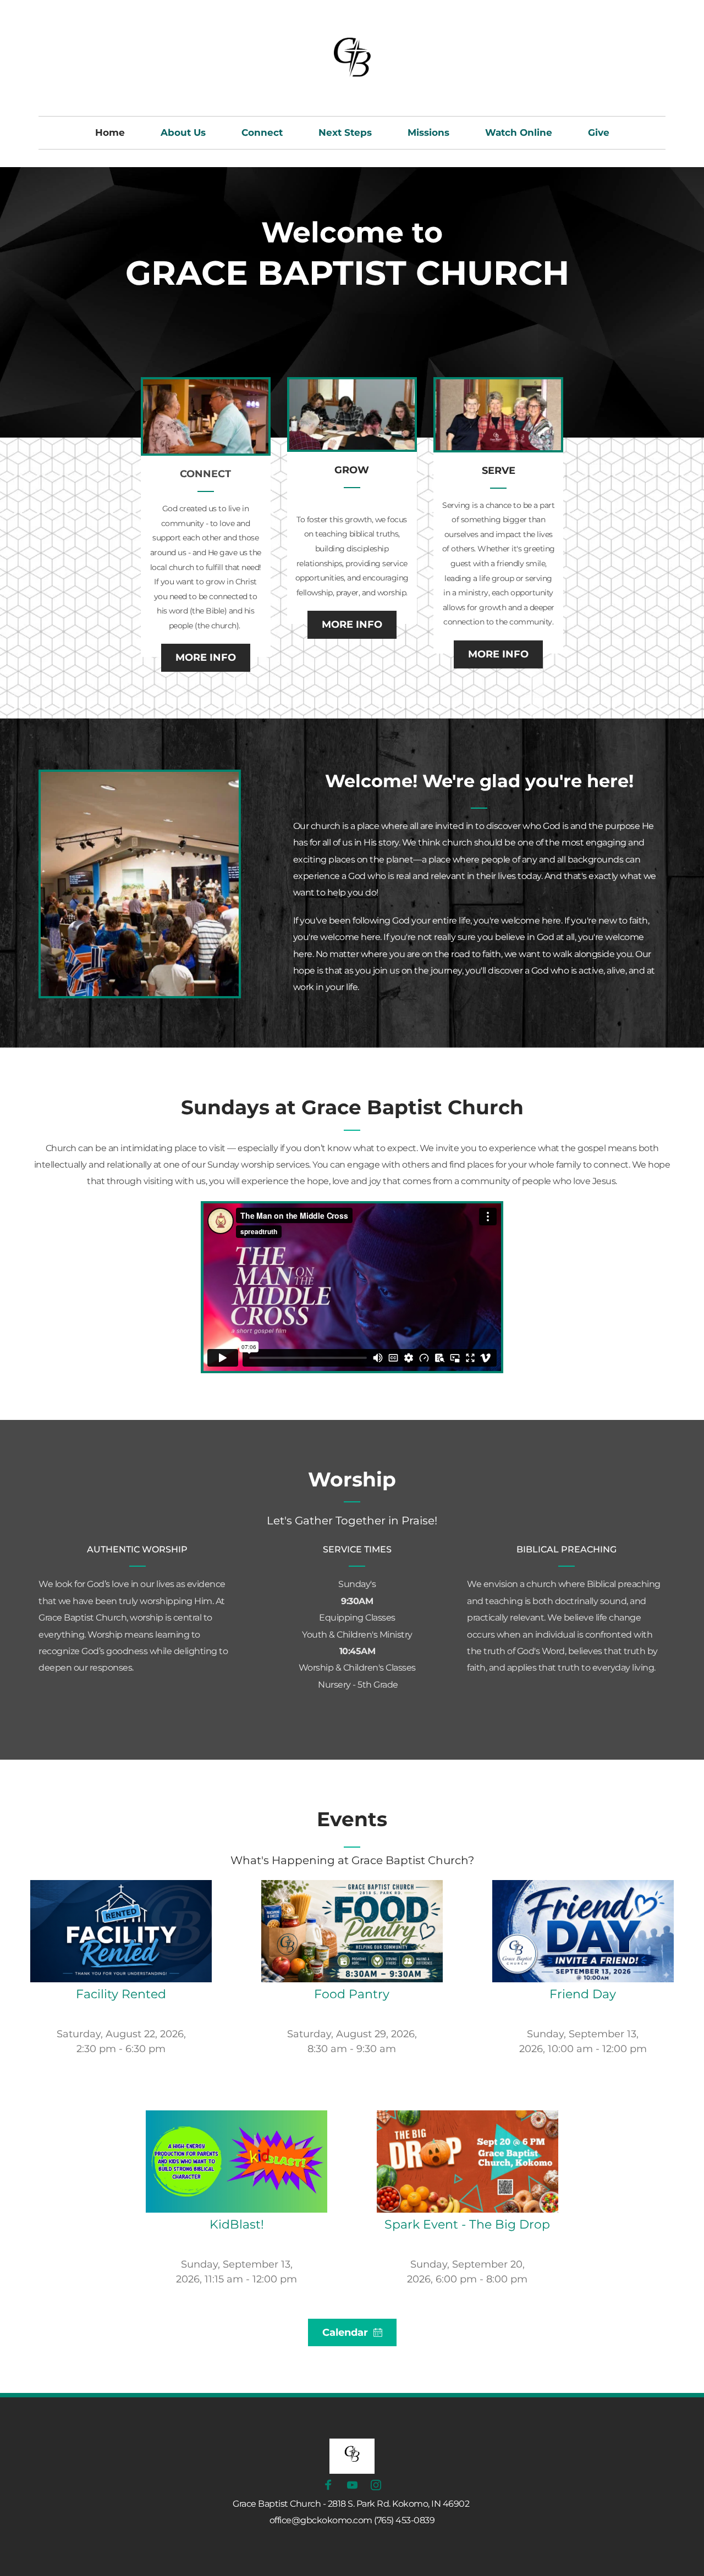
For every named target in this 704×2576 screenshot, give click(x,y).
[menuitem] (110, 133)
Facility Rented (121, 1994)
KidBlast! (237, 2224)
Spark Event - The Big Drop (467, 2224)
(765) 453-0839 (404, 2520)
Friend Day (583, 1994)
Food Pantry (352, 1994)
